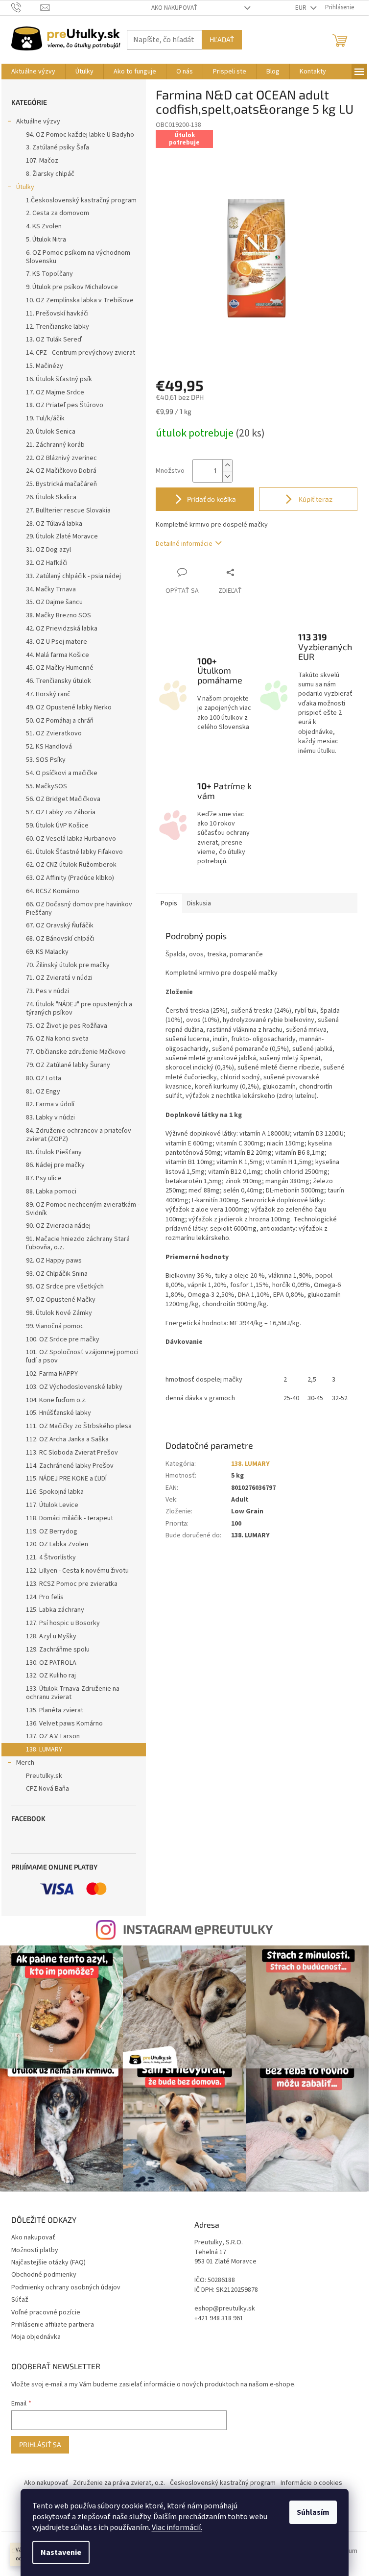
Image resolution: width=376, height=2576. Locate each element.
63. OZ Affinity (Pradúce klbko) (70, 878)
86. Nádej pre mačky (55, 1165)
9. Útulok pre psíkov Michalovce (72, 287)
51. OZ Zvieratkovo (54, 733)
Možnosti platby (35, 2250)
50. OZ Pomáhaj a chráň (60, 721)
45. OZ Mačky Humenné (60, 668)
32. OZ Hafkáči (47, 563)
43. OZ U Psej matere (57, 642)
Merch (25, 1763)
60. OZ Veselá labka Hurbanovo (71, 839)
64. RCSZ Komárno (53, 891)
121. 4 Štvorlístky (51, 1557)
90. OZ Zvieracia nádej (58, 1226)
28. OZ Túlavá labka (54, 524)
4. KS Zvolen (44, 226)
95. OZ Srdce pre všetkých (65, 1287)
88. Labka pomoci (51, 1191)
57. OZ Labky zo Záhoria (61, 812)
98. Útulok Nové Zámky (59, 1313)
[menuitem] (33, 72)
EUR (302, 8)
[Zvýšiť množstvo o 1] (227, 465)
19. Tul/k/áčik (45, 418)
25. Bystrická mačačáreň (61, 484)
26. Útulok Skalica (51, 497)
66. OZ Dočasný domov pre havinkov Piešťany (79, 909)
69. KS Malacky (47, 952)
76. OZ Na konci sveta (57, 1039)
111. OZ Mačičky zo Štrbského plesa (79, 1426)
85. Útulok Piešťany (54, 1152)
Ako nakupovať (174, 8)
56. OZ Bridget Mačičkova (63, 799)
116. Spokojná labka (55, 1492)
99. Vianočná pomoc (55, 1326)
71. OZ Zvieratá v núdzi (59, 978)
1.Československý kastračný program (81, 200)
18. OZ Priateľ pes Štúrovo (65, 405)
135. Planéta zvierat (55, 1710)
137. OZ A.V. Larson (53, 1736)
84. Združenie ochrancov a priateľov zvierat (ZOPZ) (79, 1135)
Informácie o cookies (311, 2483)
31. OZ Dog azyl (48, 550)
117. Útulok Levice (52, 1505)
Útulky (25, 187)
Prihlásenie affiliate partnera (53, 2325)
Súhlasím (313, 2512)
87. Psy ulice (44, 1178)
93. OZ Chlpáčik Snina (57, 1274)
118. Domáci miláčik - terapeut (70, 1518)
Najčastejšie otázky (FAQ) (48, 2262)
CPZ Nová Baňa (47, 1789)
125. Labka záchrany (55, 1610)
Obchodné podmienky (44, 2275)
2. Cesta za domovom (58, 213)
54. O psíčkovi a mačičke (62, 773)
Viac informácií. (177, 2527)
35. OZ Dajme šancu (54, 602)
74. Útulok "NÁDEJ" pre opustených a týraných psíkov (79, 1009)
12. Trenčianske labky (58, 327)
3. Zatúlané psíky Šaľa (58, 147)
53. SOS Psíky (46, 760)
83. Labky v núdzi (50, 1118)
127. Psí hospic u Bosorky (63, 1623)
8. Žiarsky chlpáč (50, 174)
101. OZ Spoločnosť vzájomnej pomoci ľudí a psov (82, 1356)
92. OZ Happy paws (54, 1261)
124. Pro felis (45, 1597)
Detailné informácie (184, 544)
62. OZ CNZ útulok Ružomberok (71, 865)
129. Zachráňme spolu (58, 1650)
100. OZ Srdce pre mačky (63, 1339)
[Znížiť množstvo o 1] (227, 476)
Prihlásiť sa (40, 2444)
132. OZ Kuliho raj (51, 1676)
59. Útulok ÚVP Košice (57, 826)
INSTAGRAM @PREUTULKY (198, 1929)
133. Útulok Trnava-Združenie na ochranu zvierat (73, 1693)
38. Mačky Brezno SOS (59, 615)
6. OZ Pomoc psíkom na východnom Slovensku (78, 257)
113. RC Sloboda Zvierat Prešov (72, 1453)
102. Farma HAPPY (52, 1374)
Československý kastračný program (223, 2483)
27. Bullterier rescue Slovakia (68, 510)
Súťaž (20, 2300)
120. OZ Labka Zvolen (57, 1544)
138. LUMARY (44, 1750)
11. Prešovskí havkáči (57, 314)
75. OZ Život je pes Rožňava (67, 1026)
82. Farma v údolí (50, 1104)
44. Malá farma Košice (58, 655)
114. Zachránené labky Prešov (70, 1466)
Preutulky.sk (44, 1776)
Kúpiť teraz (315, 499)
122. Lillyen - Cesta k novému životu (77, 1571)
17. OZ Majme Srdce (55, 392)
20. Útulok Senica (51, 432)
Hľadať (222, 39)
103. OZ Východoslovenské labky (74, 1387)
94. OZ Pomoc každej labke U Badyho (80, 135)
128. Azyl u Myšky (51, 1636)
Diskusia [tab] (199, 903)
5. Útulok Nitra (46, 240)
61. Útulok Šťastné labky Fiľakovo (74, 852)
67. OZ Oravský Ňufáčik (60, 925)
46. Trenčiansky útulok (59, 681)
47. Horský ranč (48, 694)
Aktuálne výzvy (38, 122)
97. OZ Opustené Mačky (61, 1300)
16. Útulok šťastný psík (59, 379)
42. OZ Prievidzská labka (62, 629)
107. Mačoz (42, 161)
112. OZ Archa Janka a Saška (67, 1439)
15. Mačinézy (45, 366)
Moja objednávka (36, 2337)
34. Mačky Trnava (51, 589)
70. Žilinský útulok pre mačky (68, 965)
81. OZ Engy (43, 1092)
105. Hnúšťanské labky (59, 1413)
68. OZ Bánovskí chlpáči (60, 939)
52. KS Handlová (49, 747)
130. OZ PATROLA (51, 1663)
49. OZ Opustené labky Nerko (69, 707)
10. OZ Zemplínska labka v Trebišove (80, 300)
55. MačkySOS (47, 786)
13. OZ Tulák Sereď (54, 340)
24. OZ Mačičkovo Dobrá (61, 471)
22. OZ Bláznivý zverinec (61, 458)
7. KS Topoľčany (49, 274)
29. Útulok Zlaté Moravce (62, 536)
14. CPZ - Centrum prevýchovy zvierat (81, 353)
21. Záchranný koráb (55, 445)
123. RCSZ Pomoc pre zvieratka (72, 1584)
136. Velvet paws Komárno (64, 1724)
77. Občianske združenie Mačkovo (76, 1052)
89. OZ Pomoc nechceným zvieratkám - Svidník (83, 1209)
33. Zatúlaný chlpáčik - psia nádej (73, 576)
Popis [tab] (169, 903)
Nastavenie (61, 2552)
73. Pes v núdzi (47, 991)
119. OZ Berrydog (52, 1531)
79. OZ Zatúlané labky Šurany (68, 1065)
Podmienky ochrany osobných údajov (66, 2287)
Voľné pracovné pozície (46, 2312)
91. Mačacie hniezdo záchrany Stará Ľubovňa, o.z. (78, 1243)
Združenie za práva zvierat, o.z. (119, 2483)
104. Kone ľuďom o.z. (56, 1400)
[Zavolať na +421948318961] (26, 7)
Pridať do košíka (211, 499)
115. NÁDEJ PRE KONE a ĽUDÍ (66, 1479)
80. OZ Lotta (44, 1078)
